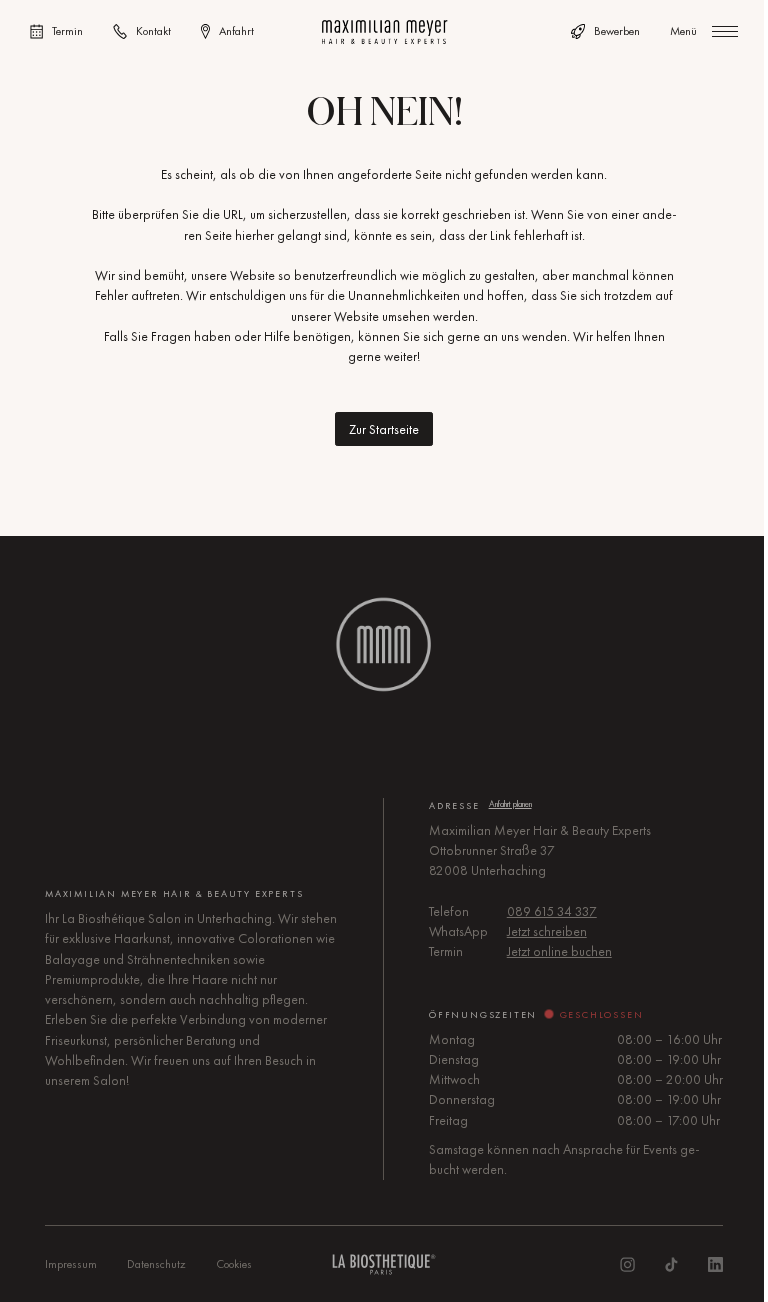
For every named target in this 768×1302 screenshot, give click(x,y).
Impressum (71, 1264)
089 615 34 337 (552, 911)
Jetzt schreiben (547, 931)
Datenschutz (156, 1264)
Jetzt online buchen (559, 951)
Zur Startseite (384, 429)
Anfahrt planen (510, 804)
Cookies (234, 1264)
